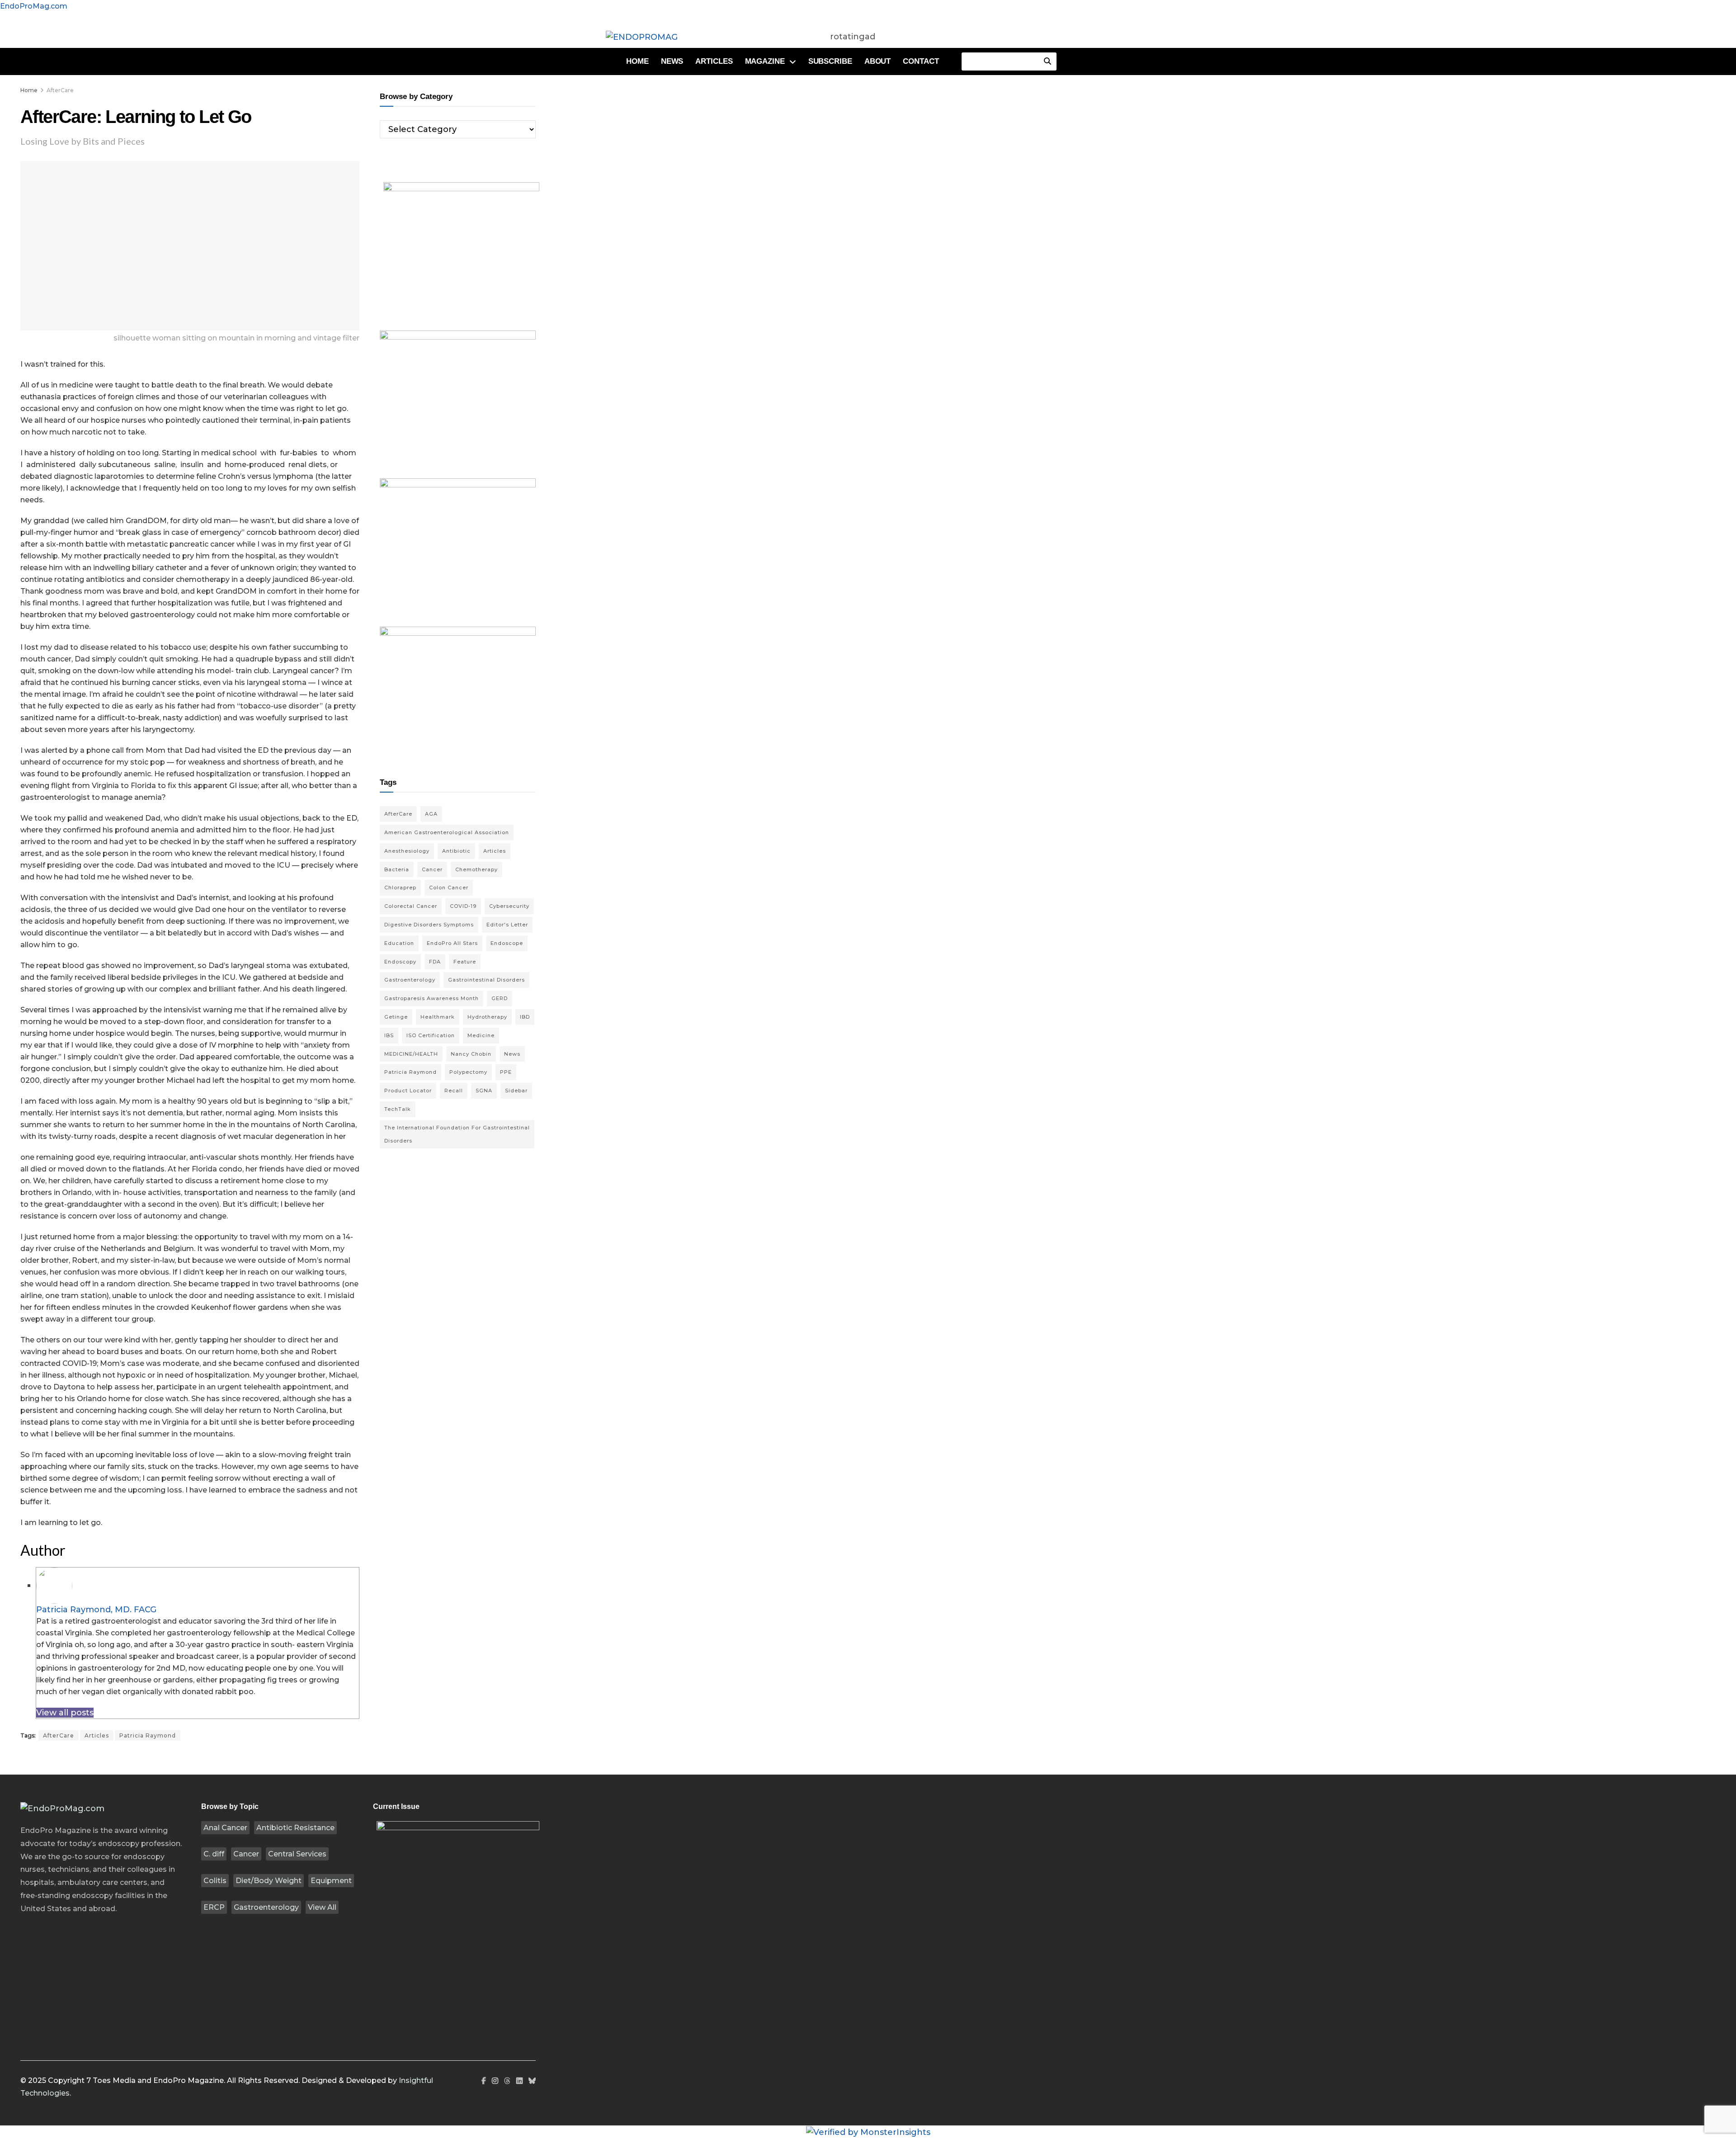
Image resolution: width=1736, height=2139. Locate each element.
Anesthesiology (407, 851)
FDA (435, 962)
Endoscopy (400, 962)
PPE (506, 1072)
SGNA (484, 1091)
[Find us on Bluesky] (532, 2081)
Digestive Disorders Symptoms (429, 925)
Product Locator (408, 1091)
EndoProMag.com (34, 6)
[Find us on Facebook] (484, 2081)
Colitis (215, 1881)
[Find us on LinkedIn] (519, 2081)
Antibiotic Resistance (295, 1828)
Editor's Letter (507, 925)
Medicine (481, 1035)
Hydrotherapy (487, 1017)
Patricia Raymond (148, 1735)
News (672, 61)
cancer (432, 869)
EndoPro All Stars (452, 943)
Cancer (246, 1854)
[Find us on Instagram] (495, 2081)
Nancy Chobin (471, 1054)
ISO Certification (431, 1035)
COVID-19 (463, 906)
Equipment (331, 1881)
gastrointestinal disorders (486, 980)
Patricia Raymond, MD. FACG (96, 1610)
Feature (465, 962)
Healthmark (438, 1017)
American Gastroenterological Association (447, 832)
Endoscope (507, 943)
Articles (714, 61)
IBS (389, 1035)
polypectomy (468, 1072)
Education (399, 943)
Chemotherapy (476, 869)
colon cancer (449, 888)
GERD (500, 998)
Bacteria (397, 869)
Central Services (297, 1854)
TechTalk (398, 1109)
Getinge (396, 1017)
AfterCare (60, 90)
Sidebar (516, 1091)
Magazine (765, 61)
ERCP (214, 1907)
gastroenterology (410, 980)
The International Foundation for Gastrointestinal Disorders (457, 1134)
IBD (525, 1017)
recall (454, 1091)
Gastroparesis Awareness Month (432, 998)
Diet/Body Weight (269, 1881)
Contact (921, 61)
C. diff (214, 1854)
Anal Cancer (225, 1828)
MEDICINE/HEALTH (411, 1054)
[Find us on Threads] (507, 2081)
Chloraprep (400, 888)
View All (322, 1907)
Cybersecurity (509, 906)
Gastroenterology (266, 1907)
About (878, 61)
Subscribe (830, 61)
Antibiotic (456, 851)
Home (637, 61)
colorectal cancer (411, 906)
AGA (431, 814)
